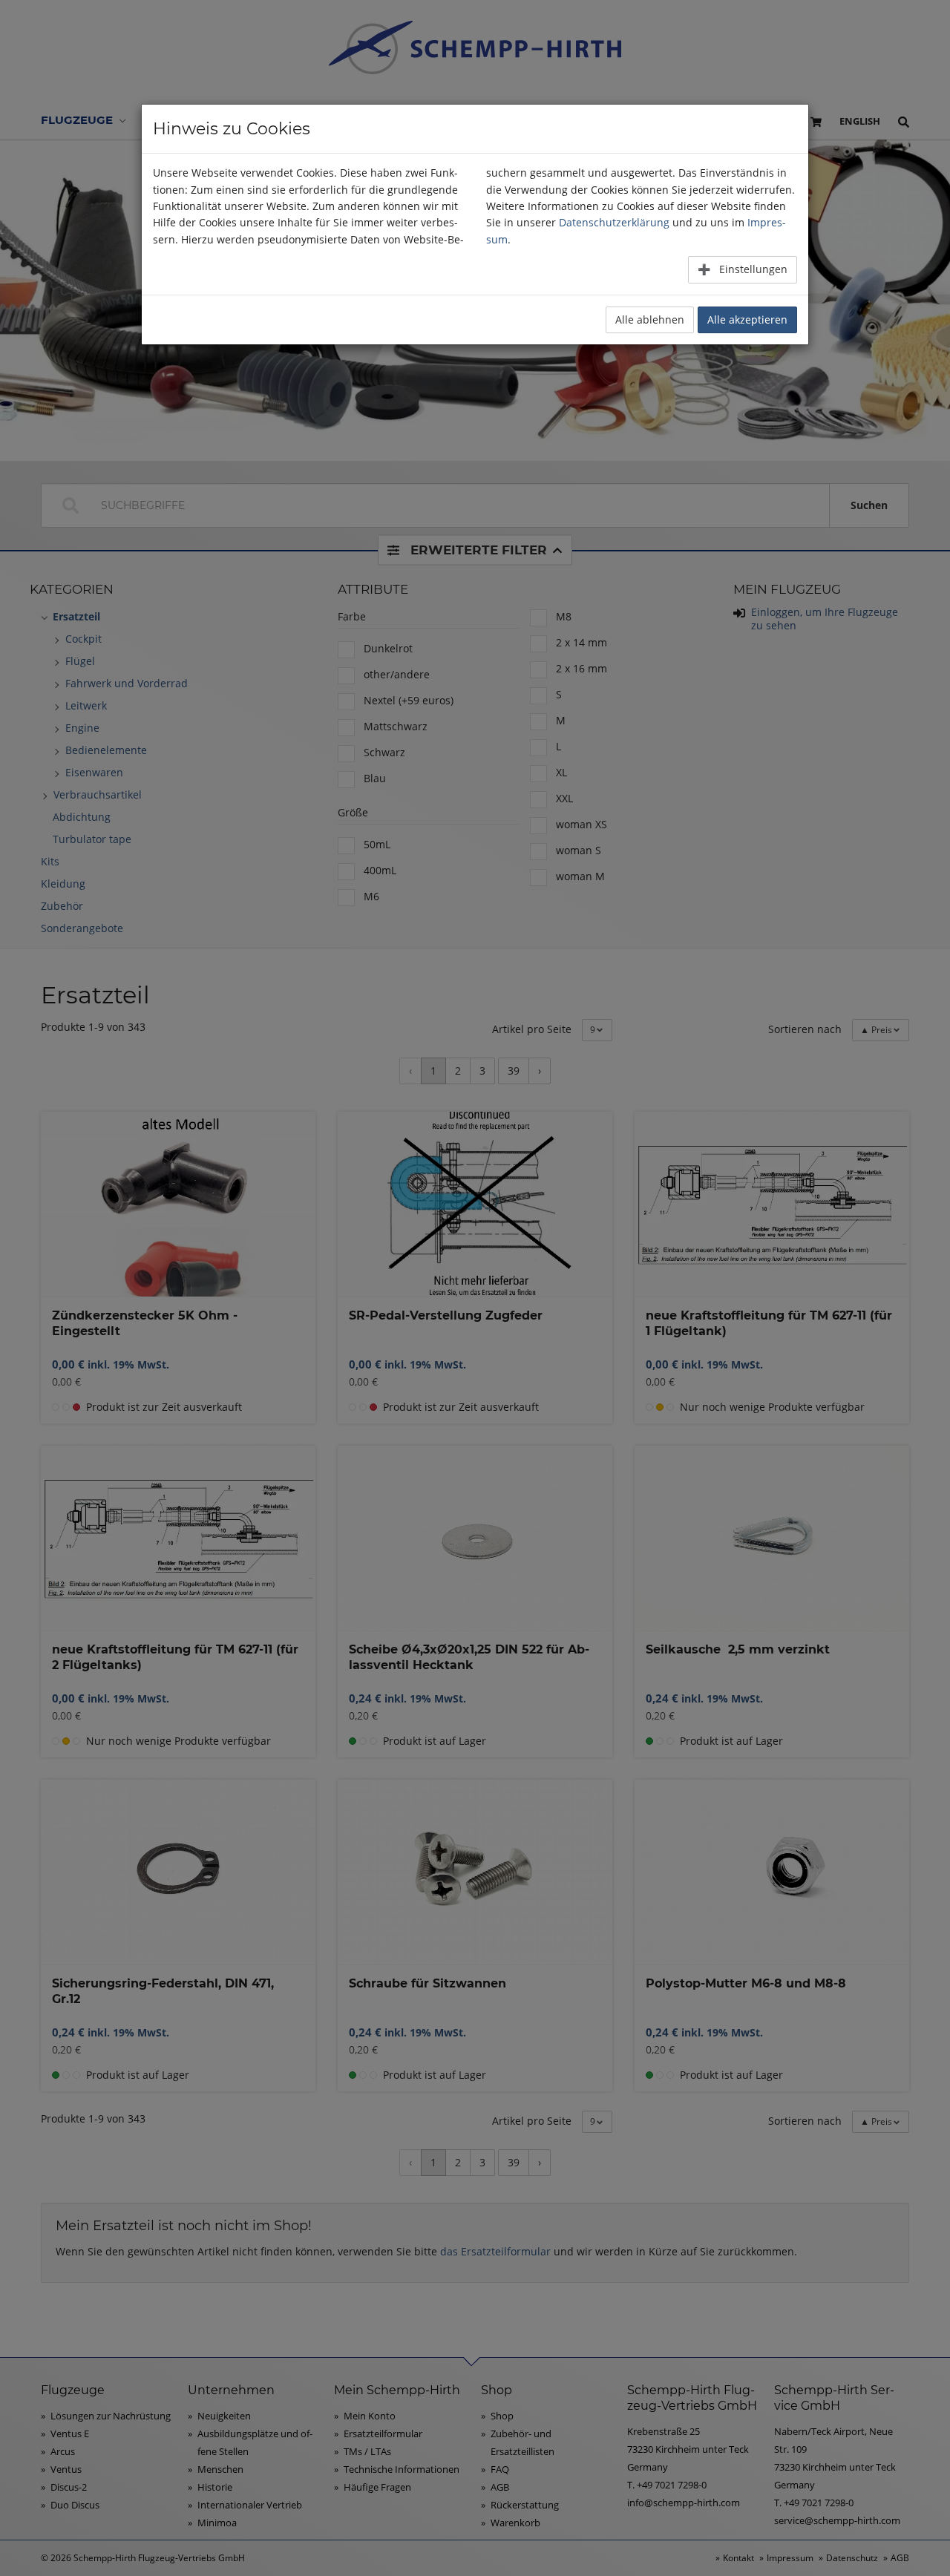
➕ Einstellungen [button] (743, 269)
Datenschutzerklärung (614, 222)
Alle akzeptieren (747, 319)
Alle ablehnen (650, 319)
